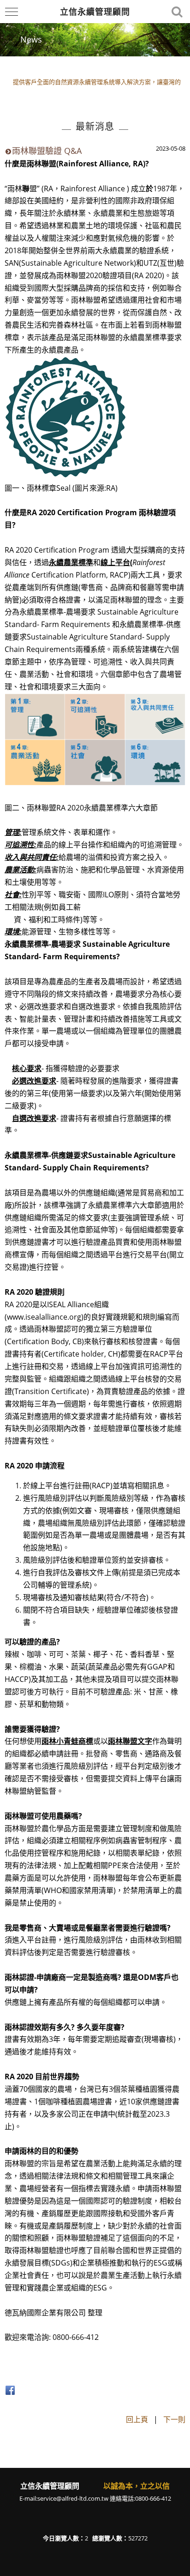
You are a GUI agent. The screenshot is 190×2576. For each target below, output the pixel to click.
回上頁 (137, 2419)
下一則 (174, 2419)
